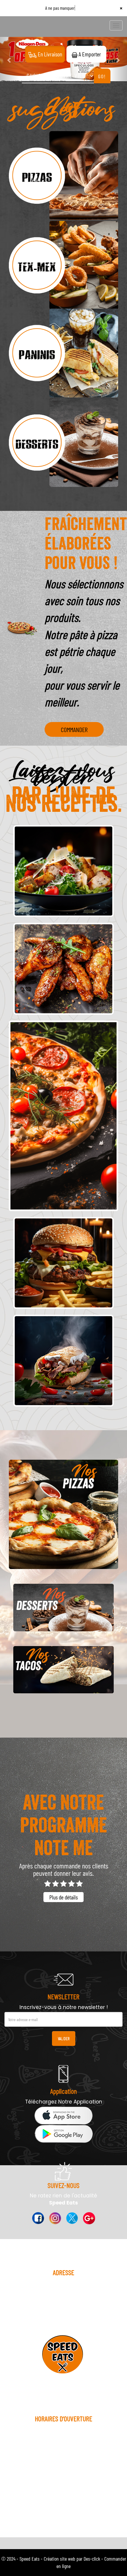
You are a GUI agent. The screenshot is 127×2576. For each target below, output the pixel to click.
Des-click (92, 2559)
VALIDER (64, 2038)
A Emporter (89, 54)
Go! (102, 76)
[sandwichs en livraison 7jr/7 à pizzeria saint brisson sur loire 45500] (63, 1360)
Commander (74, 729)
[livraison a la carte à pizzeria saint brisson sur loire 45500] (63, 969)
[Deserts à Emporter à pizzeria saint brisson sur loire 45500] (63, 1607)
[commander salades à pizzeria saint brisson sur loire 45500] (63, 871)
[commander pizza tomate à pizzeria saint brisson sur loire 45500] (63, 176)
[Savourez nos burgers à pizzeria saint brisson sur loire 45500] (63, 1263)
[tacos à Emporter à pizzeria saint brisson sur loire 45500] (63, 1670)
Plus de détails (63, 1897)
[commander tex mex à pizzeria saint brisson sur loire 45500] (63, 265)
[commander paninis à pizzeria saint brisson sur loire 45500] (63, 354)
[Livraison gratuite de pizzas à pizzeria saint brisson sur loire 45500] (63, 1514)
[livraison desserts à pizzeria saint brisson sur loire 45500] (63, 443)
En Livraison (49, 54)
